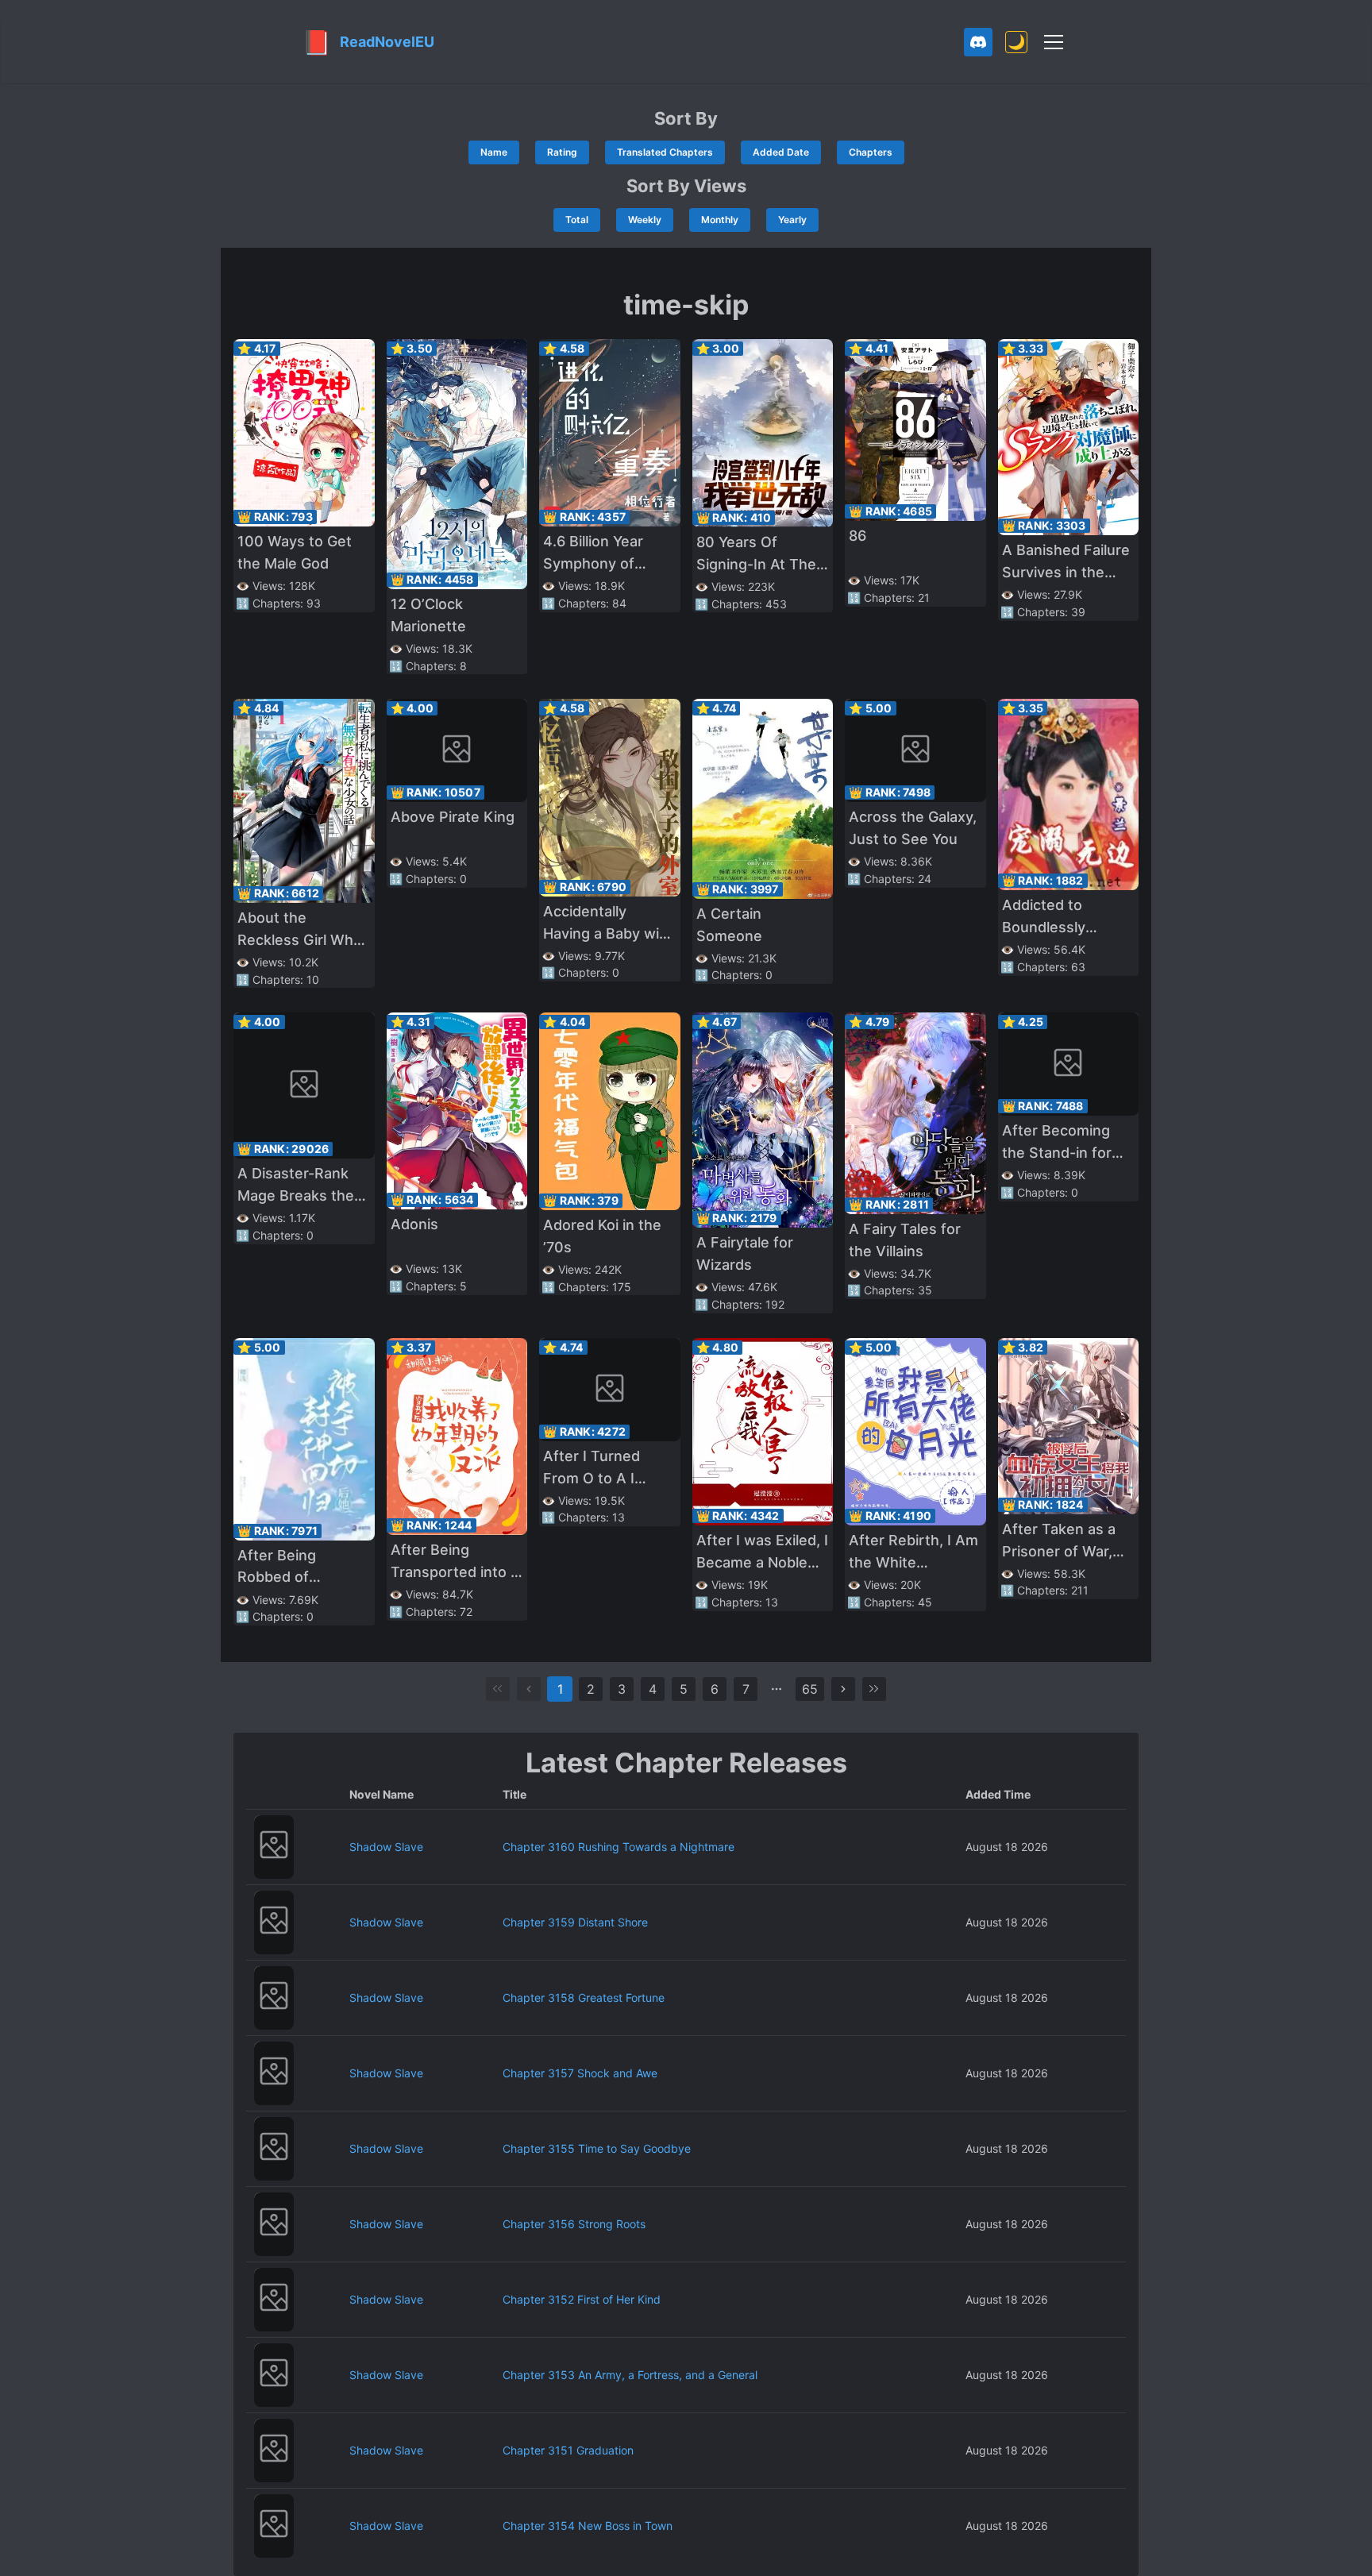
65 (810, 1689)
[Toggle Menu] (1054, 42)
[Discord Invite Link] (978, 42)
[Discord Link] (978, 42)
